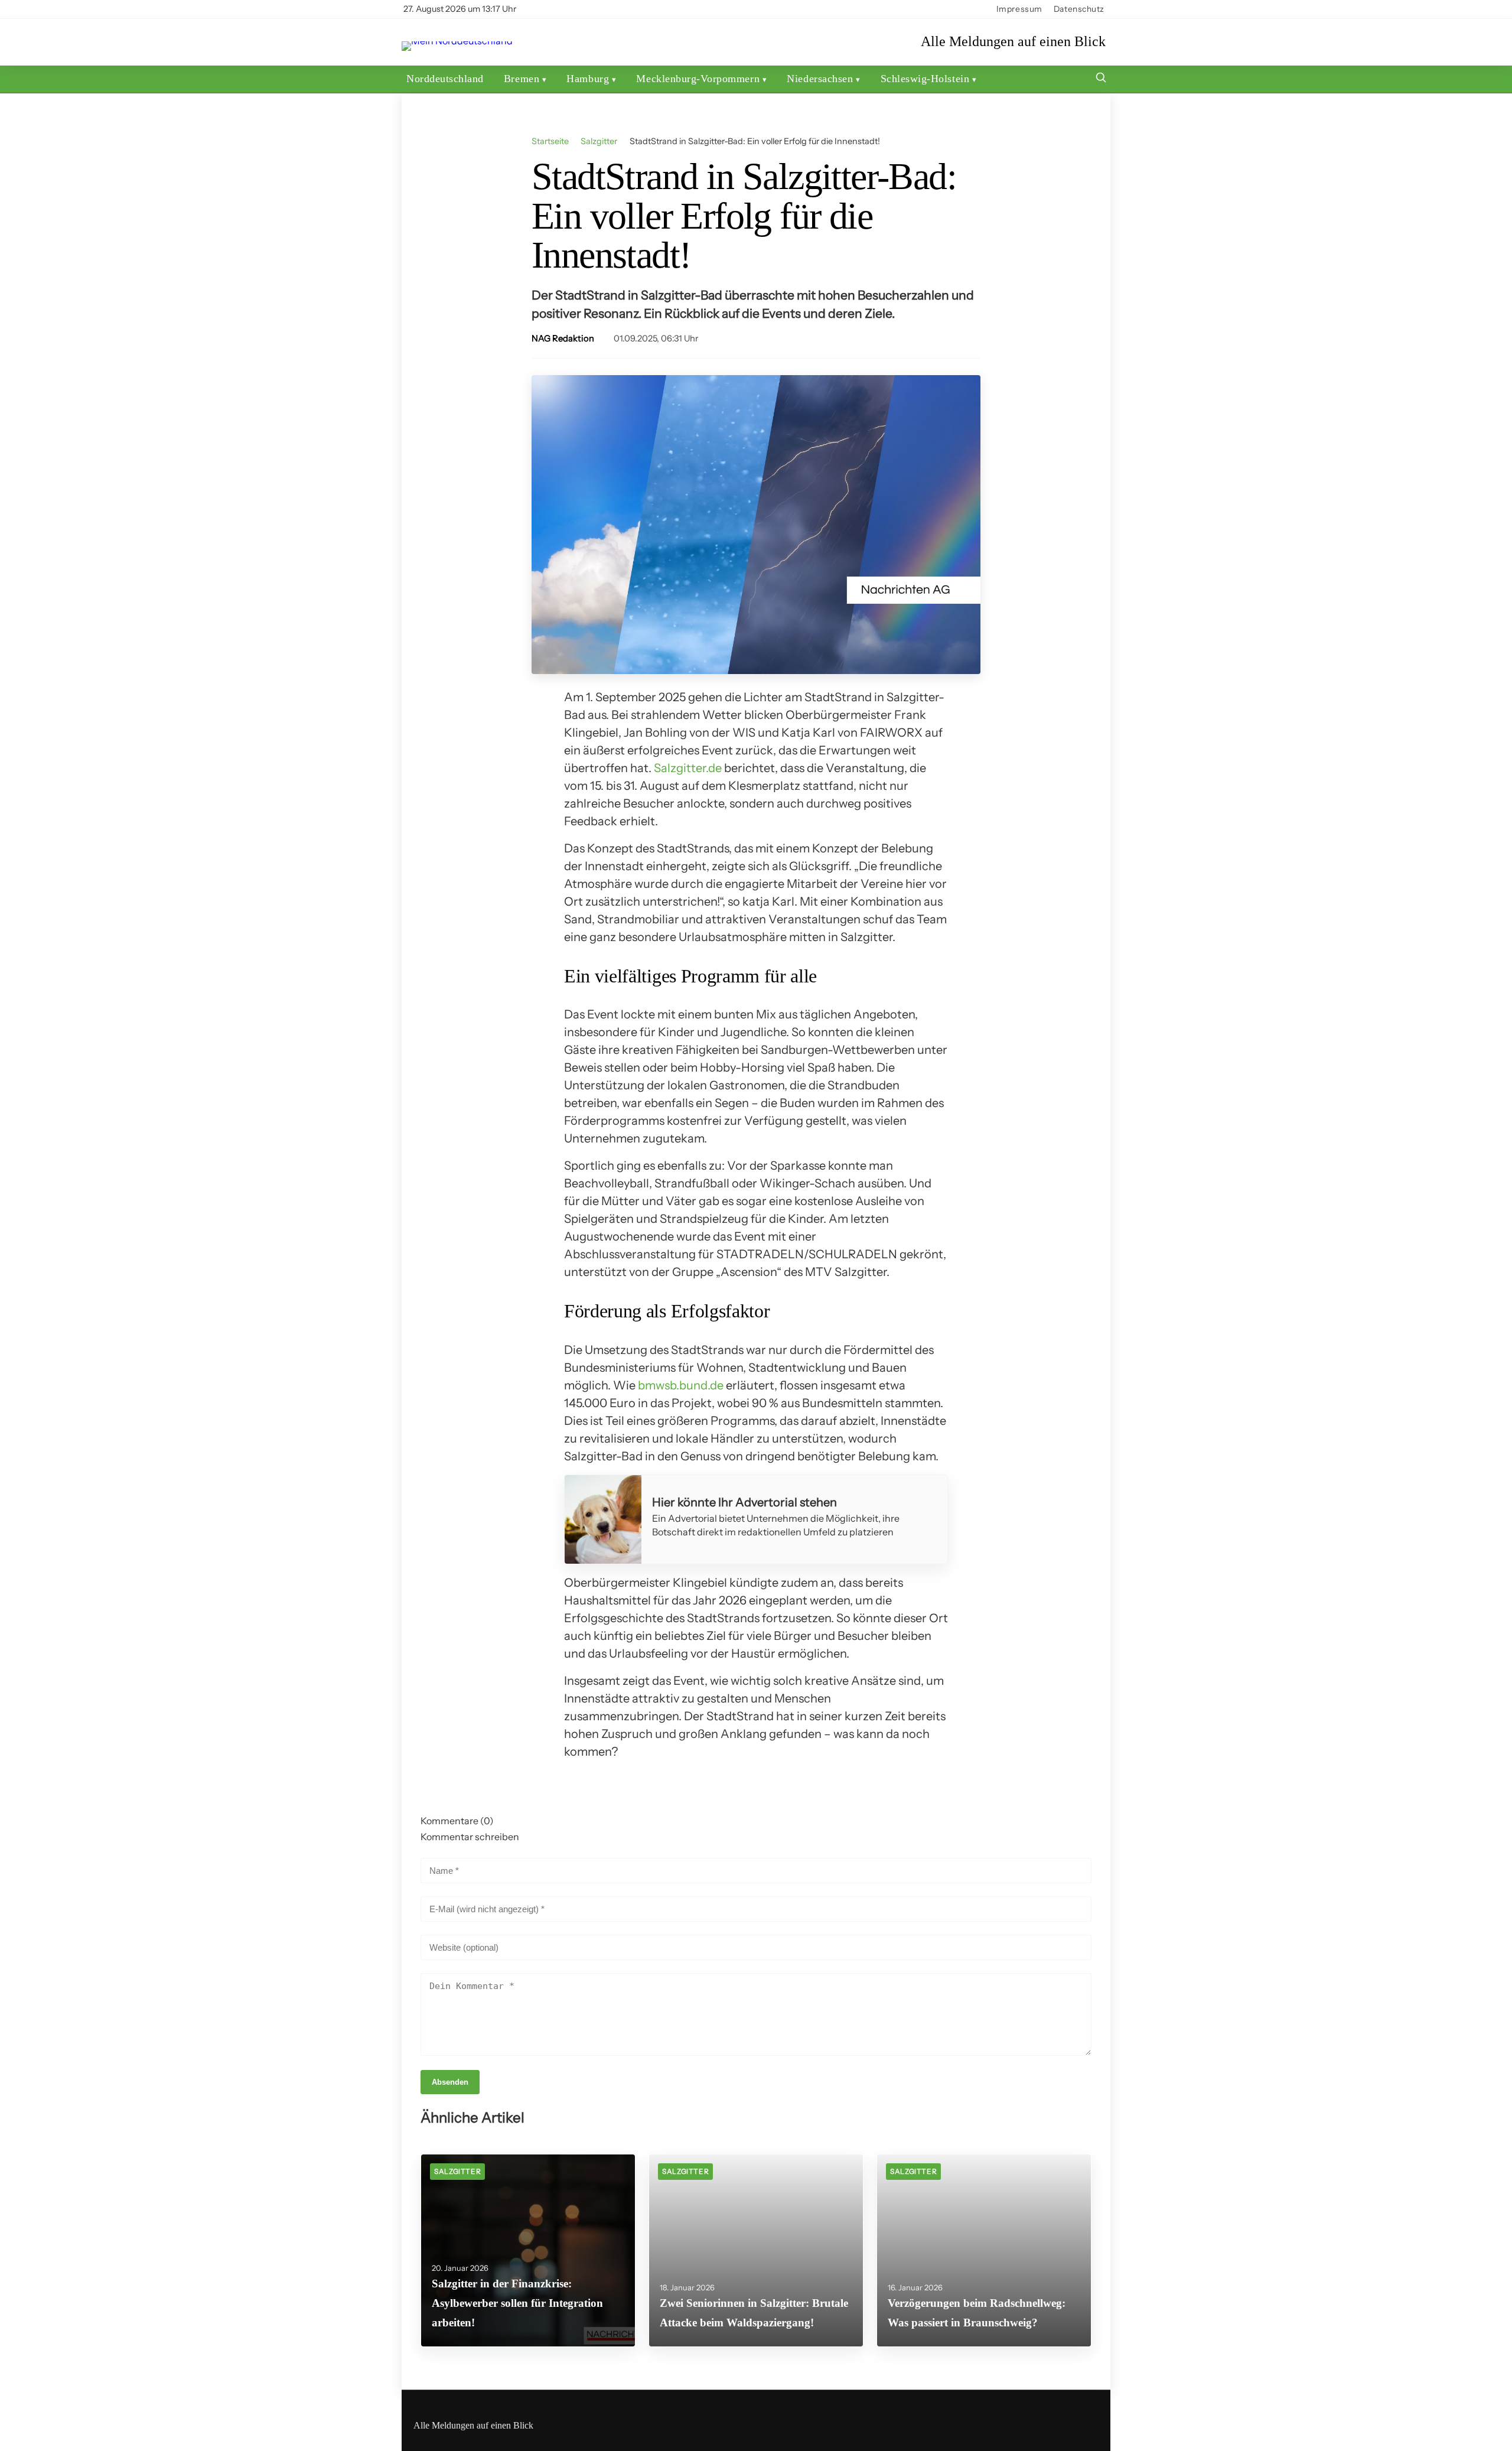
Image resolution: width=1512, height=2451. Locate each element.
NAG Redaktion (563, 338)
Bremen (522, 79)
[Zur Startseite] (457, 41)
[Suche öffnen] (1101, 79)
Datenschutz (1079, 9)
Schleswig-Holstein (925, 79)
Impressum (1019, 9)
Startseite (550, 141)
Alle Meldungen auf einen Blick (1013, 42)
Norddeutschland (445, 79)
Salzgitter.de (688, 768)
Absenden (450, 2082)
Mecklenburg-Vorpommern (698, 79)
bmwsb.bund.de (681, 1385)
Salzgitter (599, 141)
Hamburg (588, 79)
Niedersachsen (820, 79)
